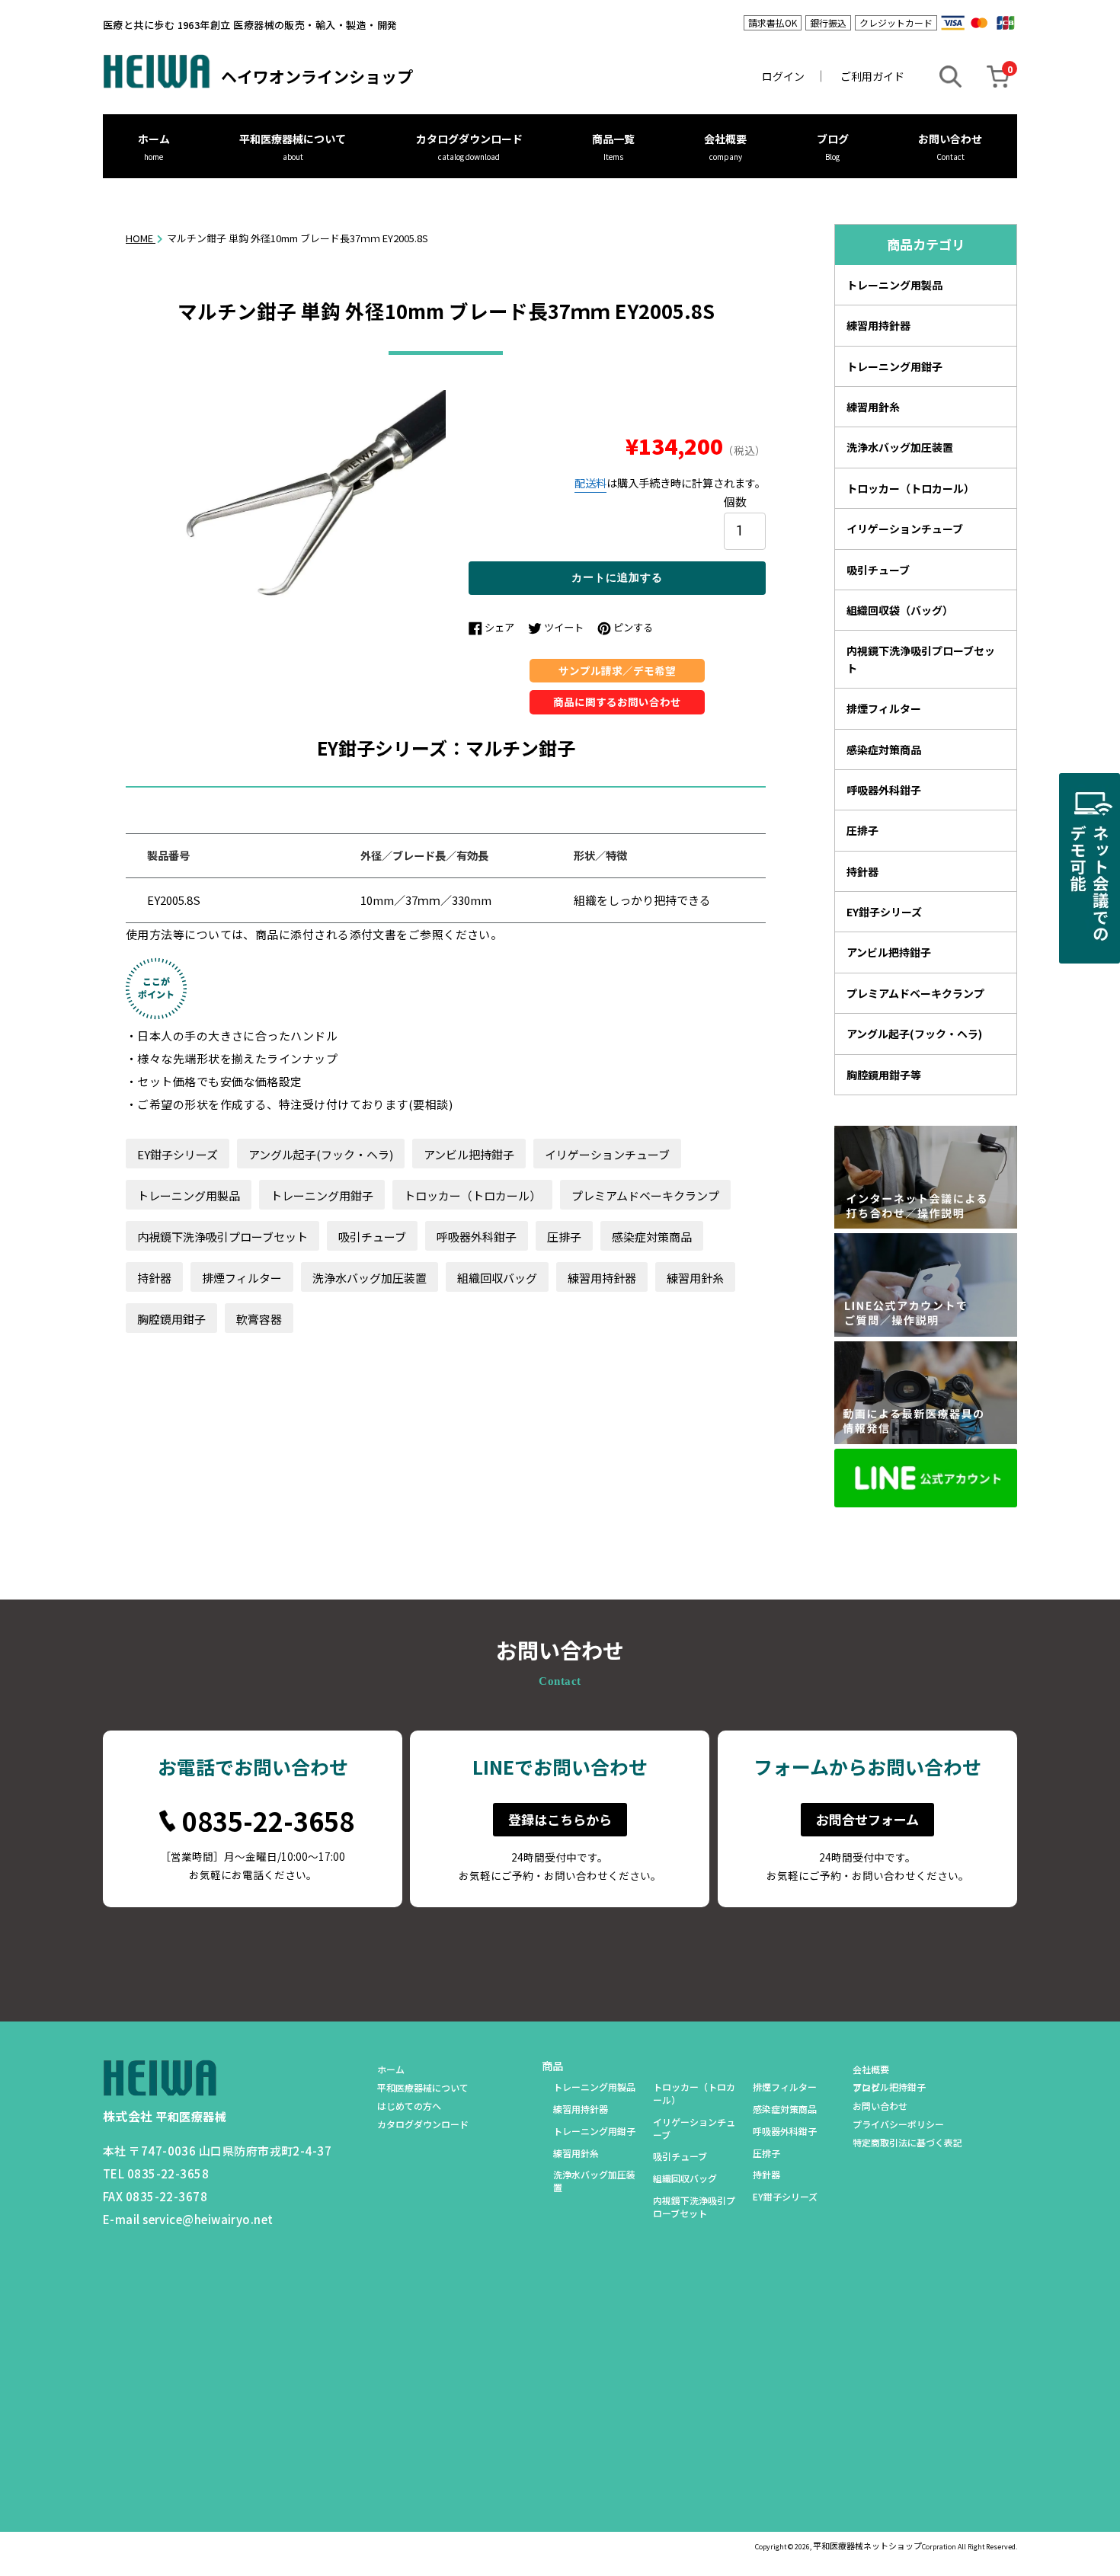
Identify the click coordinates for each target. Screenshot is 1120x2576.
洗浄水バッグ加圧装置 (370, 1278)
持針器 (154, 1278)
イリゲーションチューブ (607, 1154)
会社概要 (725, 139)
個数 (735, 501)
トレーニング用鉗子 (322, 1195)
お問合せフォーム (867, 1819)
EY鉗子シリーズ (178, 1154)
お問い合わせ (950, 139)
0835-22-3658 (268, 1821)
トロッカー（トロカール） (472, 1195)
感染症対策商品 (652, 1237)
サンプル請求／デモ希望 (617, 670)
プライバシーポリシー (898, 2124)
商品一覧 (613, 139)
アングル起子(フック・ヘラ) (321, 1154)
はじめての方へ (409, 2106)
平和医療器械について (293, 139)
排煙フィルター (242, 1278)
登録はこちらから (560, 1819)
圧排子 (564, 1237)
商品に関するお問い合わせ (617, 702)
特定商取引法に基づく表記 (907, 2142)
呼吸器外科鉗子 (477, 1237)
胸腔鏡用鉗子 (171, 1319)
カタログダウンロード (469, 139)
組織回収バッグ (497, 1278)
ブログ (833, 139)
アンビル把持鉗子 (469, 1154)
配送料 (590, 483)
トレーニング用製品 (189, 1195)
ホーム (154, 139)
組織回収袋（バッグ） (900, 610)
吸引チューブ (372, 1237)
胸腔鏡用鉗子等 (884, 1075)
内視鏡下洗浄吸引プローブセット (222, 1237)
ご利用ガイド (872, 76)
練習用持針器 (602, 1278)
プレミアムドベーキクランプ (645, 1195)
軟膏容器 (259, 1319)
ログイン (783, 76)
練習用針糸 (695, 1278)
